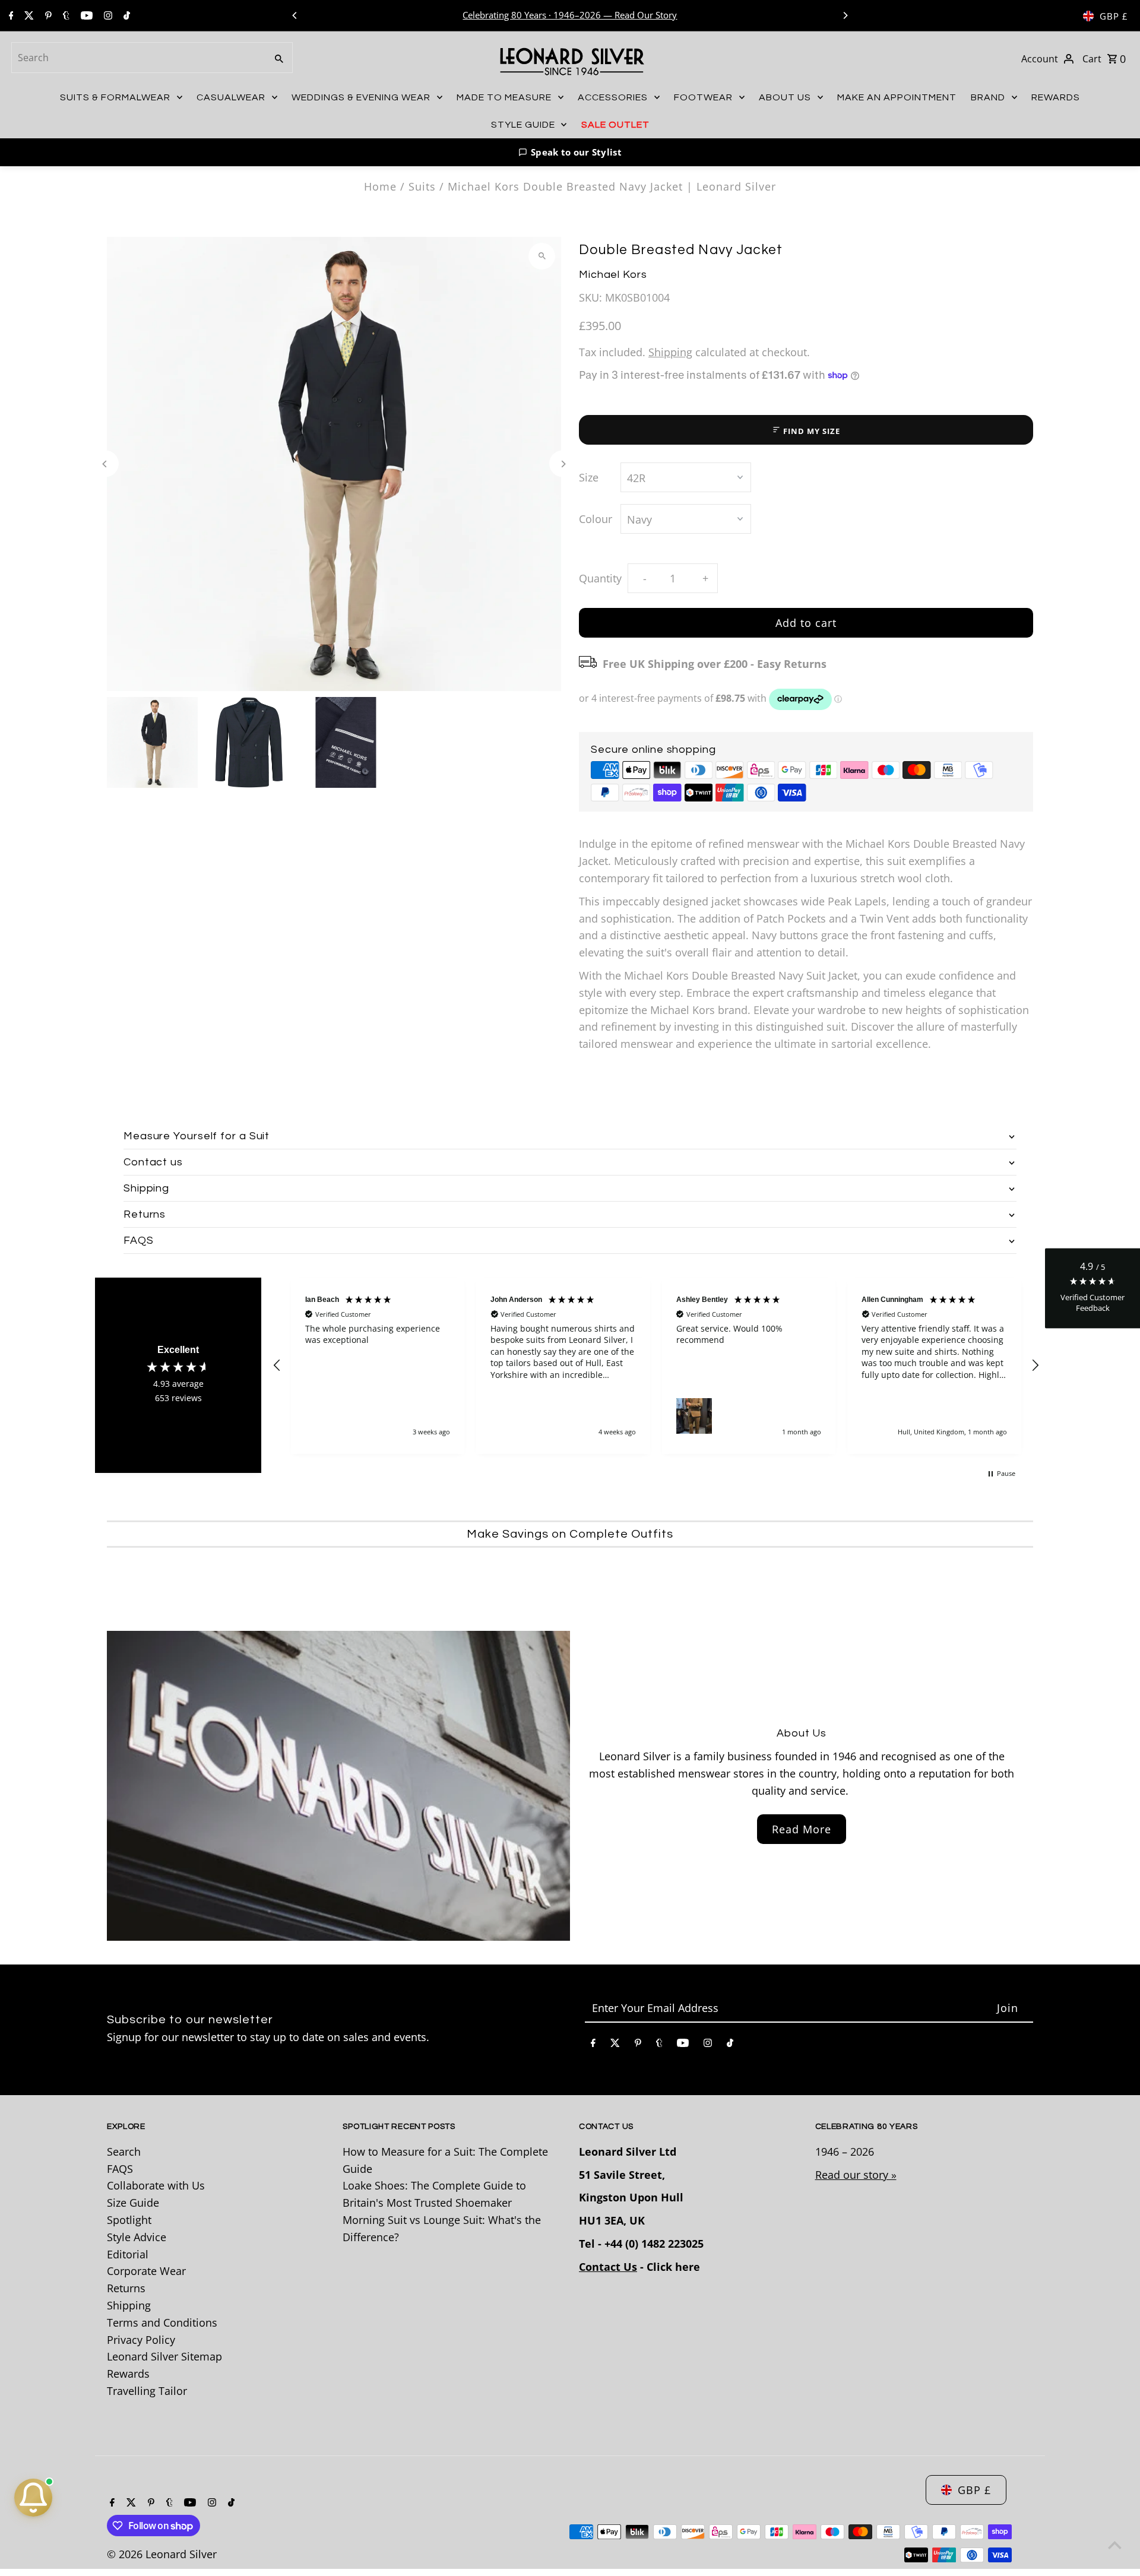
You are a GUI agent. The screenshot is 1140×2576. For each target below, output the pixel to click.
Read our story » (856, 2175)
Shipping (670, 352)
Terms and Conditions (162, 2322)
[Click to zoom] (542, 256)
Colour (596, 519)
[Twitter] (28, 16)
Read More (802, 1829)
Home (380, 186)
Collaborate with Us (156, 2185)
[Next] (845, 15)
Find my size (811, 431)
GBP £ (1114, 16)
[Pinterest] (47, 16)
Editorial (128, 2254)
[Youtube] (85, 16)
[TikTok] (125, 16)
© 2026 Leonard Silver (162, 2554)
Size (589, 477)
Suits (422, 186)
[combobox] (138, 58)
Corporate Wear (146, 2271)
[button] (570, 152)
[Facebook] (10, 16)
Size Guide (133, 2203)
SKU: (590, 297)
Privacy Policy (141, 2340)
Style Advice (137, 2237)
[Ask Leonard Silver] (33, 2498)
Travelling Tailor (147, 2391)
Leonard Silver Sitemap (164, 2356)
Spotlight (129, 2220)
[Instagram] (107, 16)
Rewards (128, 2374)
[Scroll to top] (1115, 2545)
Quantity (600, 578)
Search (124, 2152)
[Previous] (295, 15)
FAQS (120, 2169)
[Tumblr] (65, 16)
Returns (126, 2288)
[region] (656, 1366)
